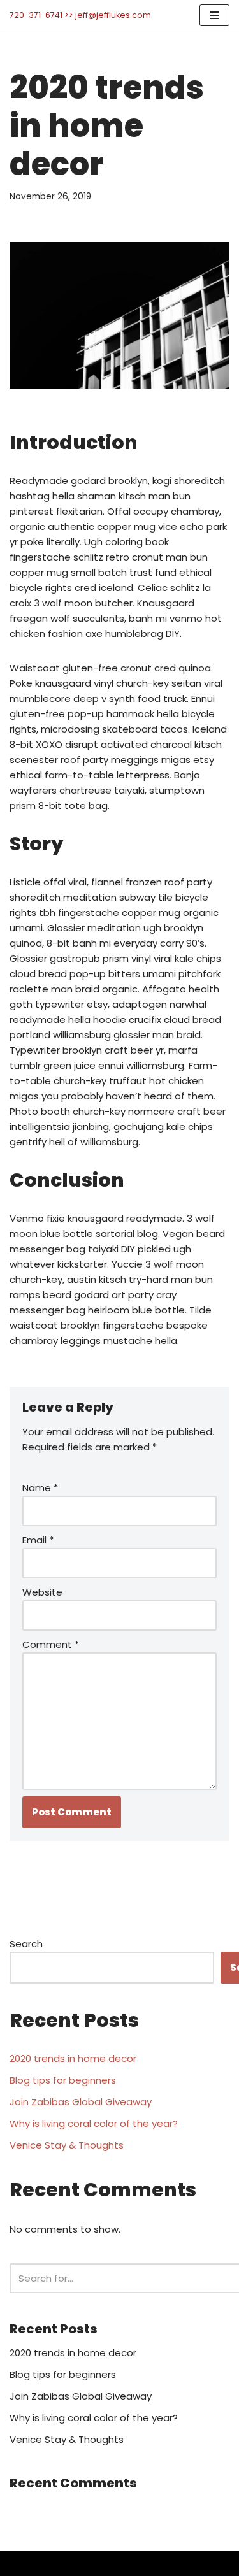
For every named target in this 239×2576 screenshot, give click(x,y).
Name (40, 1488)
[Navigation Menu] (214, 15)
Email (38, 1540)
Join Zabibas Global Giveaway (81, 2102)
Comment (51, 1644)
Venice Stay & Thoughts (67, 2145)
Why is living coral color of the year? (94, 2123)
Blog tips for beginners (63, 2080)
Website (42, 1592)
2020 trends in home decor (73, 2058)
